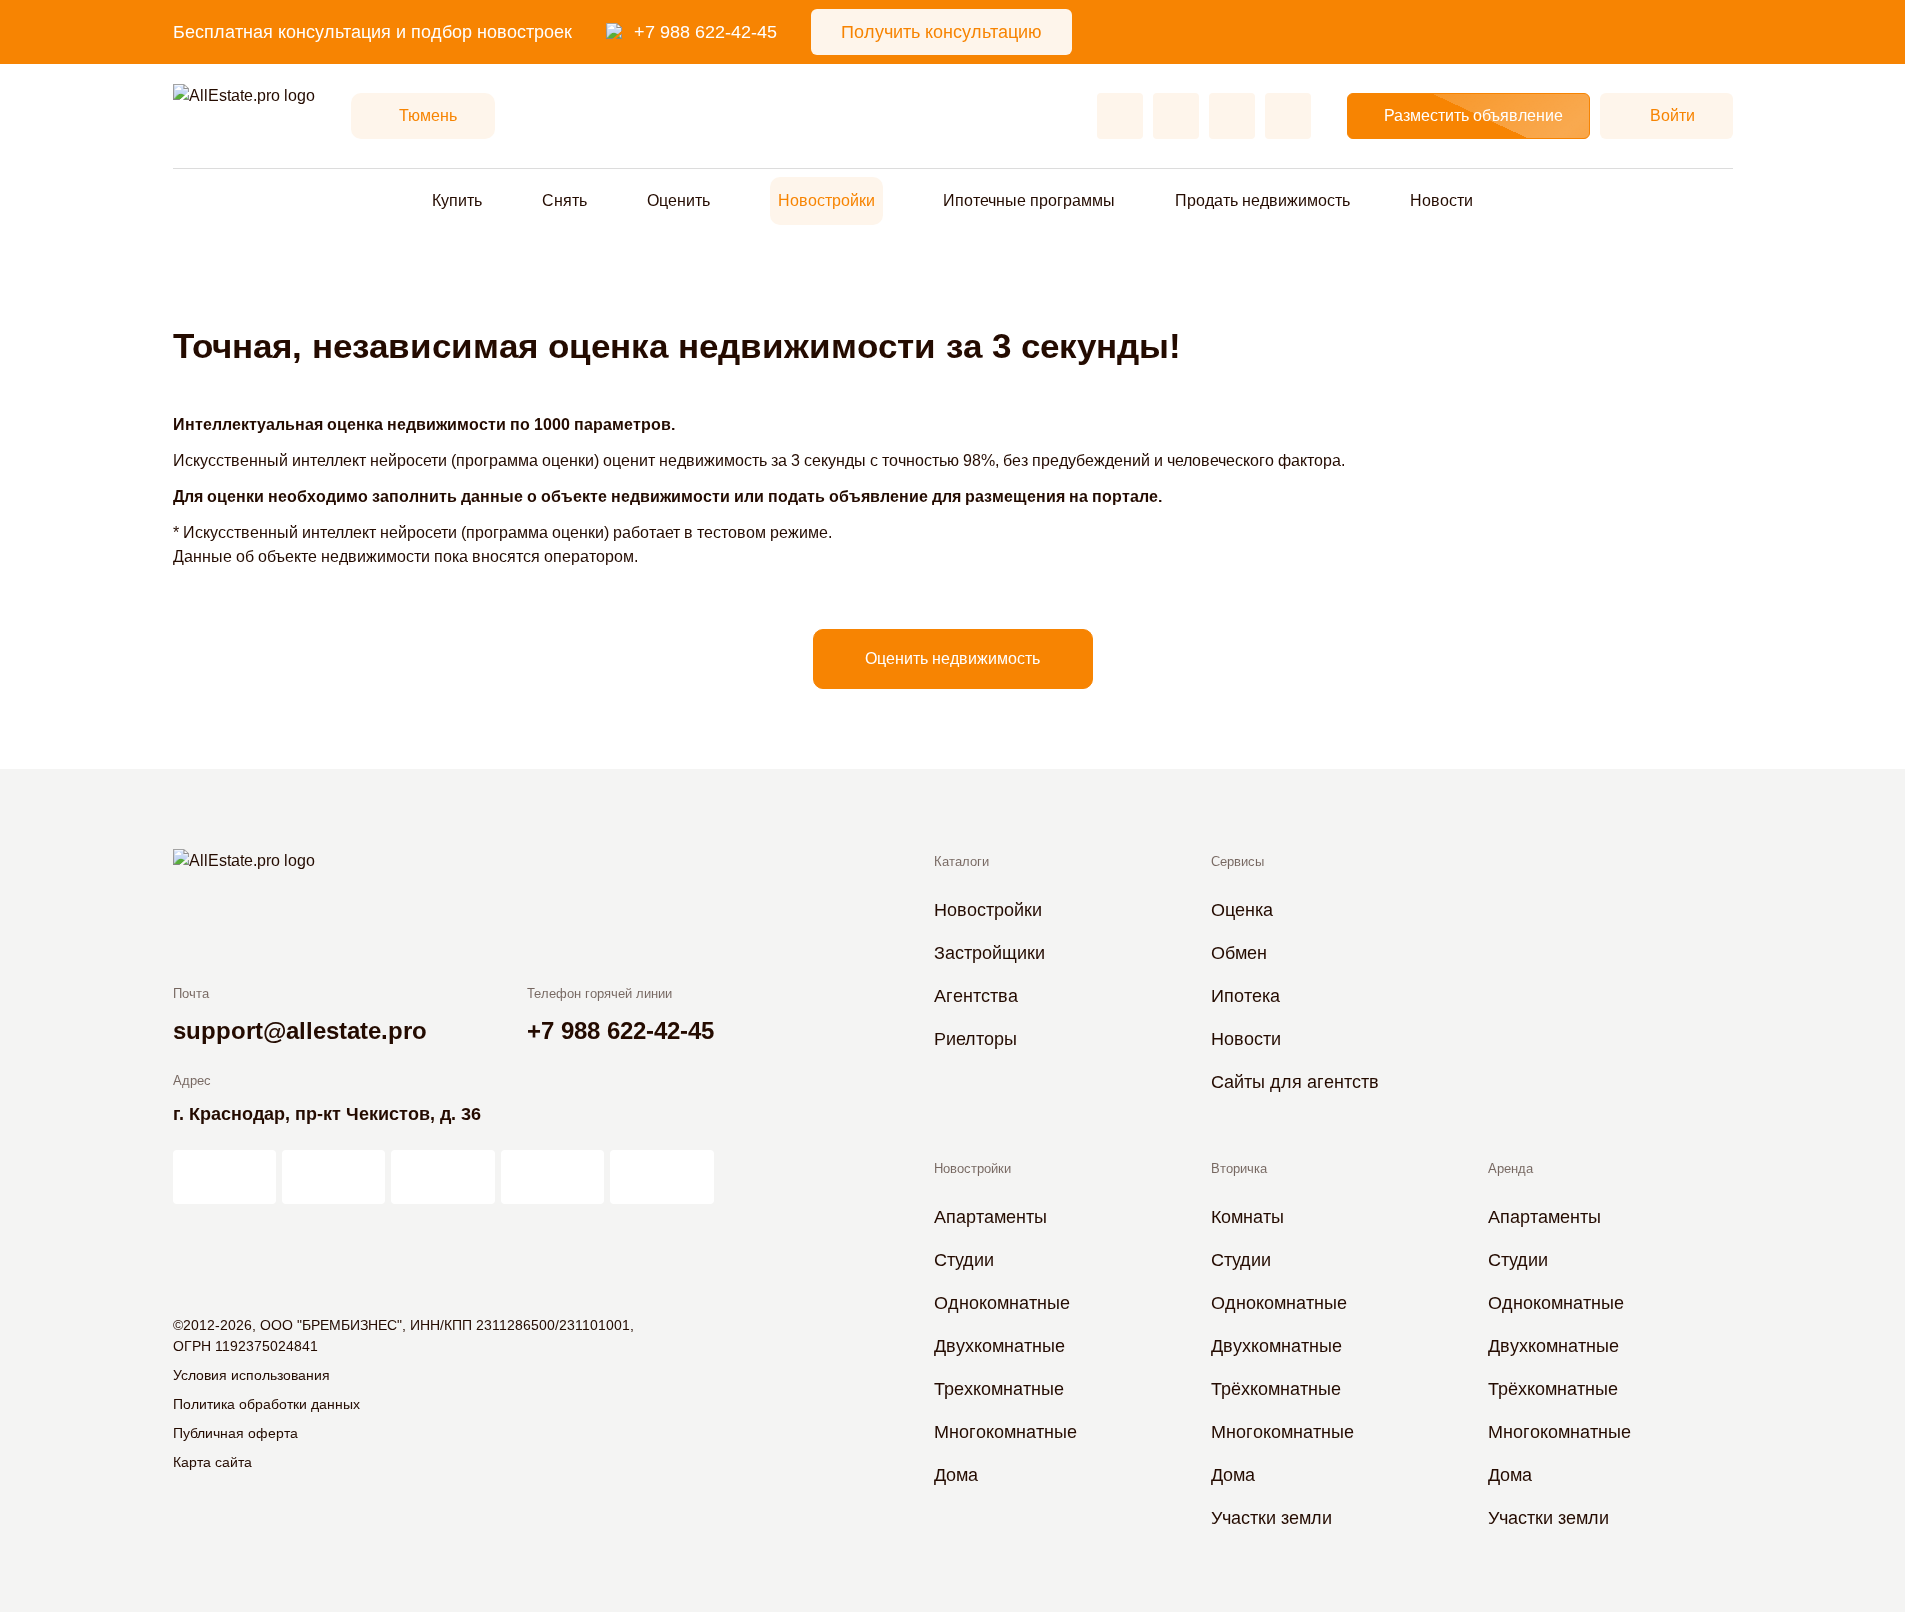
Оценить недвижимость (952, 658)
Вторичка (1239, 1168)
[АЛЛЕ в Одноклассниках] (552, 1177)
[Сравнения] (1176, 116)
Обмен (1239, 953)
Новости (1441, 200)
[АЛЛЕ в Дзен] (333, 1177)
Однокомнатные (1002, 1303)
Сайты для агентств (1295, 1082)
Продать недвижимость (1262, 200)
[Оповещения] (1288, 116)
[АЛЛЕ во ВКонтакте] (442, 1177)
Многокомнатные (1005, 1432)
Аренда (1510, 1168)
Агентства (976, 996)
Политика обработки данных (266, 1404)
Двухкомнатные (999, 1346)
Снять (564, 200)
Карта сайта (212, 1462)
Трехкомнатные (999, 1389)
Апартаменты (990, 1217)
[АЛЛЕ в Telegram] (661, 1177)
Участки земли (1271, 1518)
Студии (964, 1260)
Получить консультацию (941, 32)
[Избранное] (1120, 116)
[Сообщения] (1232, 116)
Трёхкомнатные (1276, 1389)
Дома (956, 1475)
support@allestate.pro (300, 1030)
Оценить (678, 200)
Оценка (1242, 910)
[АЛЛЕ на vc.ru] (224, 1177)
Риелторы (975, 1039)
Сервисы (1237, 861)
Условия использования (251, 1375)
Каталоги (961, 861)
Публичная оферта (235, 1433)
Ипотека (1245, 996)
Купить (457, 200)
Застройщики (989, 953)
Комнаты (1247, 1217)
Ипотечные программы (1029, 200)
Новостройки (826, 200)
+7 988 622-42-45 (705, 32)
